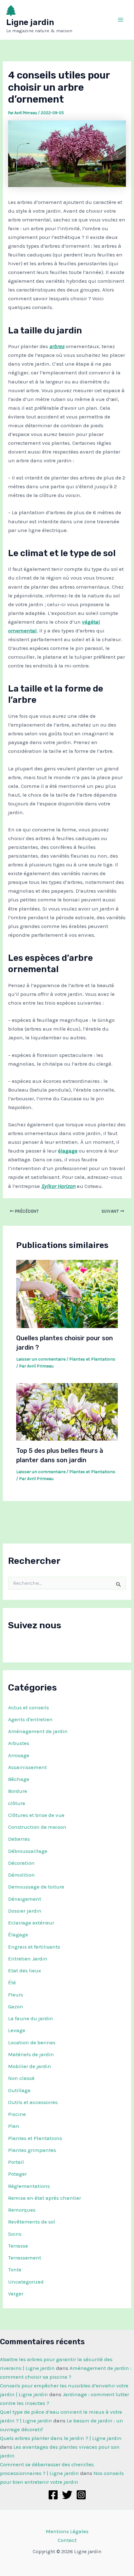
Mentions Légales (67, 2531)
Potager (17, 2174)
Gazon (16, 2006)
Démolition (22, 1875)
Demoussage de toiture (36, 1887)
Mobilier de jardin (30, 2066)
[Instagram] (81, 2495)
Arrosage (19, 1755)
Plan (14, 2126)
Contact (67, 2540)
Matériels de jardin (31, 2054)
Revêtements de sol (32, 2222)
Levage (17, 2030)
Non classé (21, 2078)
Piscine (17, 2114)
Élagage (18, 1935)
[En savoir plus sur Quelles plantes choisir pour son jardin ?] (67, 1293)
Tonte (15, 2269)
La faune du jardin (31, 2018)
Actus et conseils (29, 1707)
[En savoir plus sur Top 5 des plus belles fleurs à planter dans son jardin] (67, 1411)
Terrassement (25, 2258)
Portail (16, 2162)
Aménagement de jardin (38, 1731)
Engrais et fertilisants (34, 1947)
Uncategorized (26, 2282)
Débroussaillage (28, 1851)
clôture (17, 1803)
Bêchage (19, 1779)
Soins (15, 2234)
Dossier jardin (25, 1911)
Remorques (22, 2210)
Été (12, 1982)
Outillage (19, 2090)
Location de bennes (32, 2042)
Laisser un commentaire (41, 1359)
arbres (57, 346)
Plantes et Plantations (35, 2138)
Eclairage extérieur (31, 1923)
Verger (16, 2294)
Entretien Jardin (28, 1959)
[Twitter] (67, 2495)
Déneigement (25, 1899)
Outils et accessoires (33, 2102)
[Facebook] (53, 2495)
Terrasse (18, 2246)
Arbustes (19, 1743)
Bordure (18, 1791)
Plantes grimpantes (32, 2150)
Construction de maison (37, 1827)
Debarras (19, 1839)
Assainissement (27, 1767)
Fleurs (16, 1995)
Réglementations (29, 2186)
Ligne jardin (30, 22)
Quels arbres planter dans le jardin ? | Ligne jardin (61, 2438)
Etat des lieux (25, 1970)
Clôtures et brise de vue (36, 1815)
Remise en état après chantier (45, 2198)
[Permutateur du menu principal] (121, 20)
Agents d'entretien (30, 1719)
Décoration (21, 1863)
